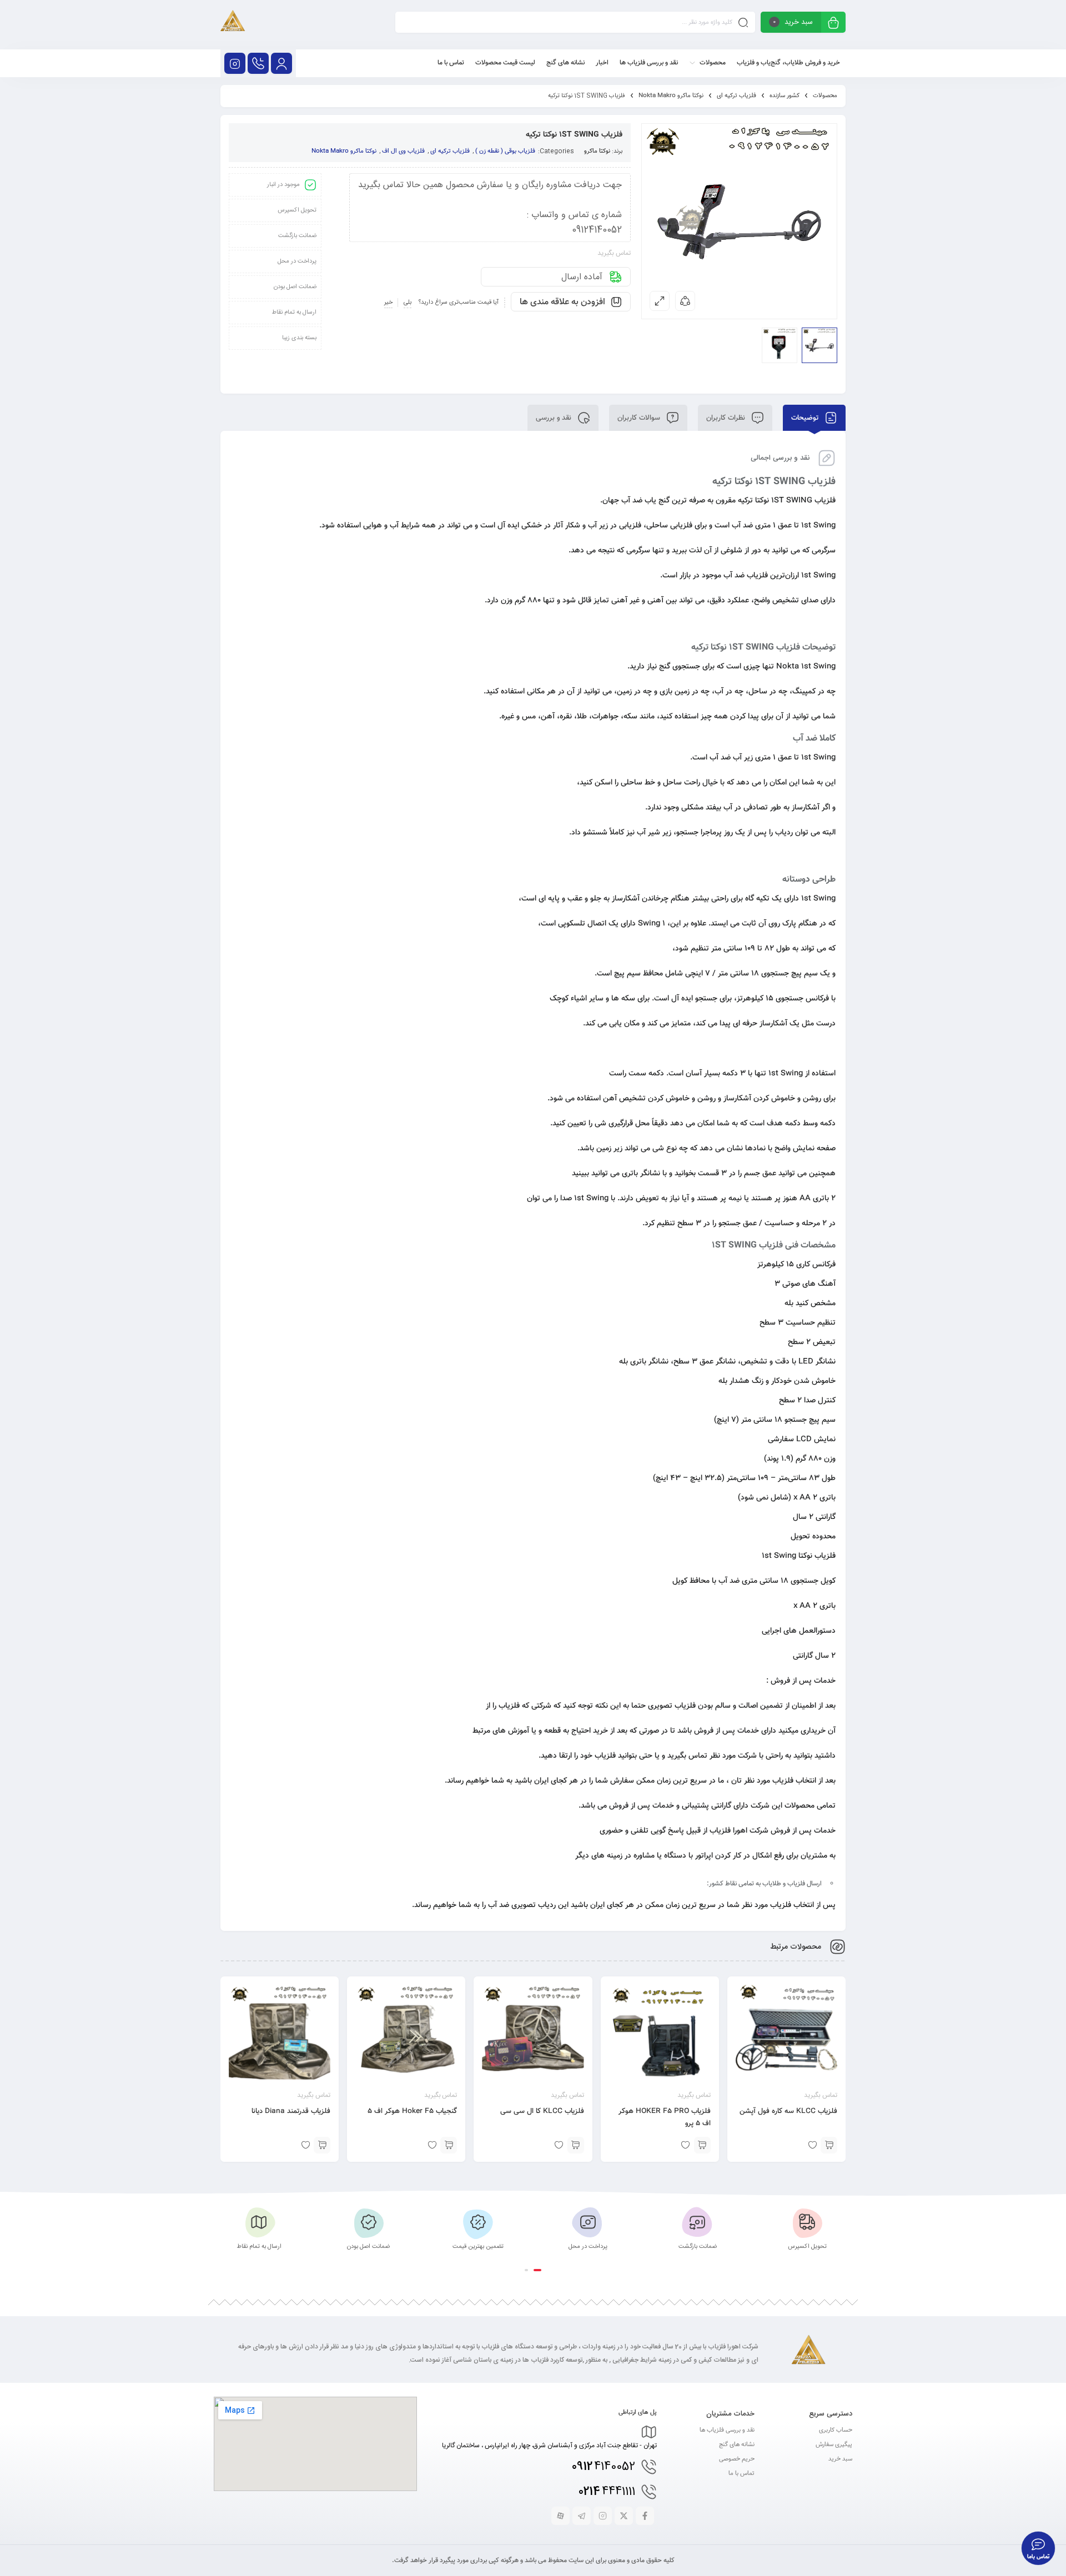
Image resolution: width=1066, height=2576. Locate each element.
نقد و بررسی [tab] (555, 418)
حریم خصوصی (737, 2459)
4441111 (607, 2492)
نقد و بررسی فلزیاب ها (727, 2430)
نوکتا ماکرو (597, 151)
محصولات (825, 96)
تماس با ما (741, 2474)
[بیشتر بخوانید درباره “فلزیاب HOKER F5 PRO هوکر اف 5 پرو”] (702, 2145)
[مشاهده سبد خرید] (833, 24)
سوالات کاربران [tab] (640, 418)
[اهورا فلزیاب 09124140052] (233, 25)
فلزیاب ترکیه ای (736, 96)
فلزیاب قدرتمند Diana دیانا (291, 2111)
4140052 (604, 2467)
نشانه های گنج (737, 2445)
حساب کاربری (836, 2430)
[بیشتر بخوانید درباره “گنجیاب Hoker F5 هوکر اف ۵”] (449, 2145)
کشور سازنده (785, 96)
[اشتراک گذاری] (685, 301)
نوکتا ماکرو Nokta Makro (671, 96)
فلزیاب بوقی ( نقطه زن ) (505, 151)
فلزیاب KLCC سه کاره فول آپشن (788, 2111)
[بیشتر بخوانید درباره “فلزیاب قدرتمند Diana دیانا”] (322, 2145)
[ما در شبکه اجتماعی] (235, 63)
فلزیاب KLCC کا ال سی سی (542, 2111)
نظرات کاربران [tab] (727, 418)
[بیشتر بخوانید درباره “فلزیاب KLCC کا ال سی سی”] (576, 2145)
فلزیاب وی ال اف (403, 151)
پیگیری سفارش (834, 2445)
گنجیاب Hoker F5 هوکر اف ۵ (412, 2111)
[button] (537, 2270)
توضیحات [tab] (806, 418)
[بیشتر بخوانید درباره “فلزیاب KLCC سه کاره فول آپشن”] (829, 2145)
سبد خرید (840, 2459)
